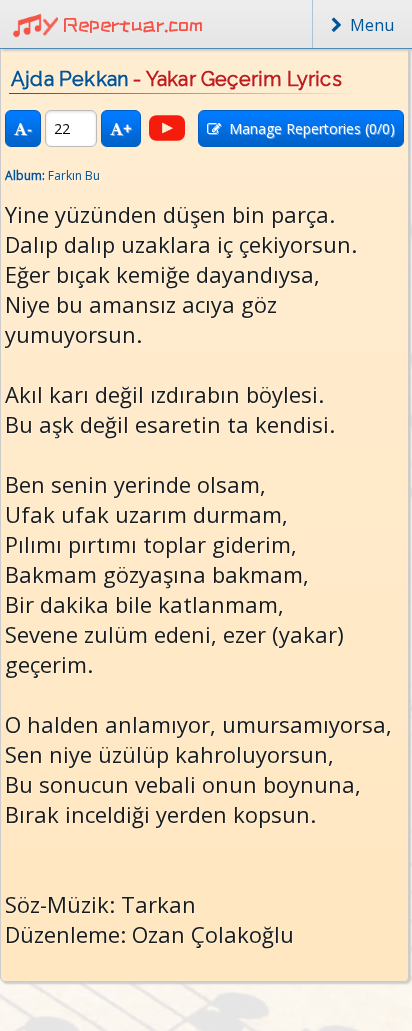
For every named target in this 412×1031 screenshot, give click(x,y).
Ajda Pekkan (69, 79)
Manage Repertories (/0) (308, 128)
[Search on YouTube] (167, 128)
